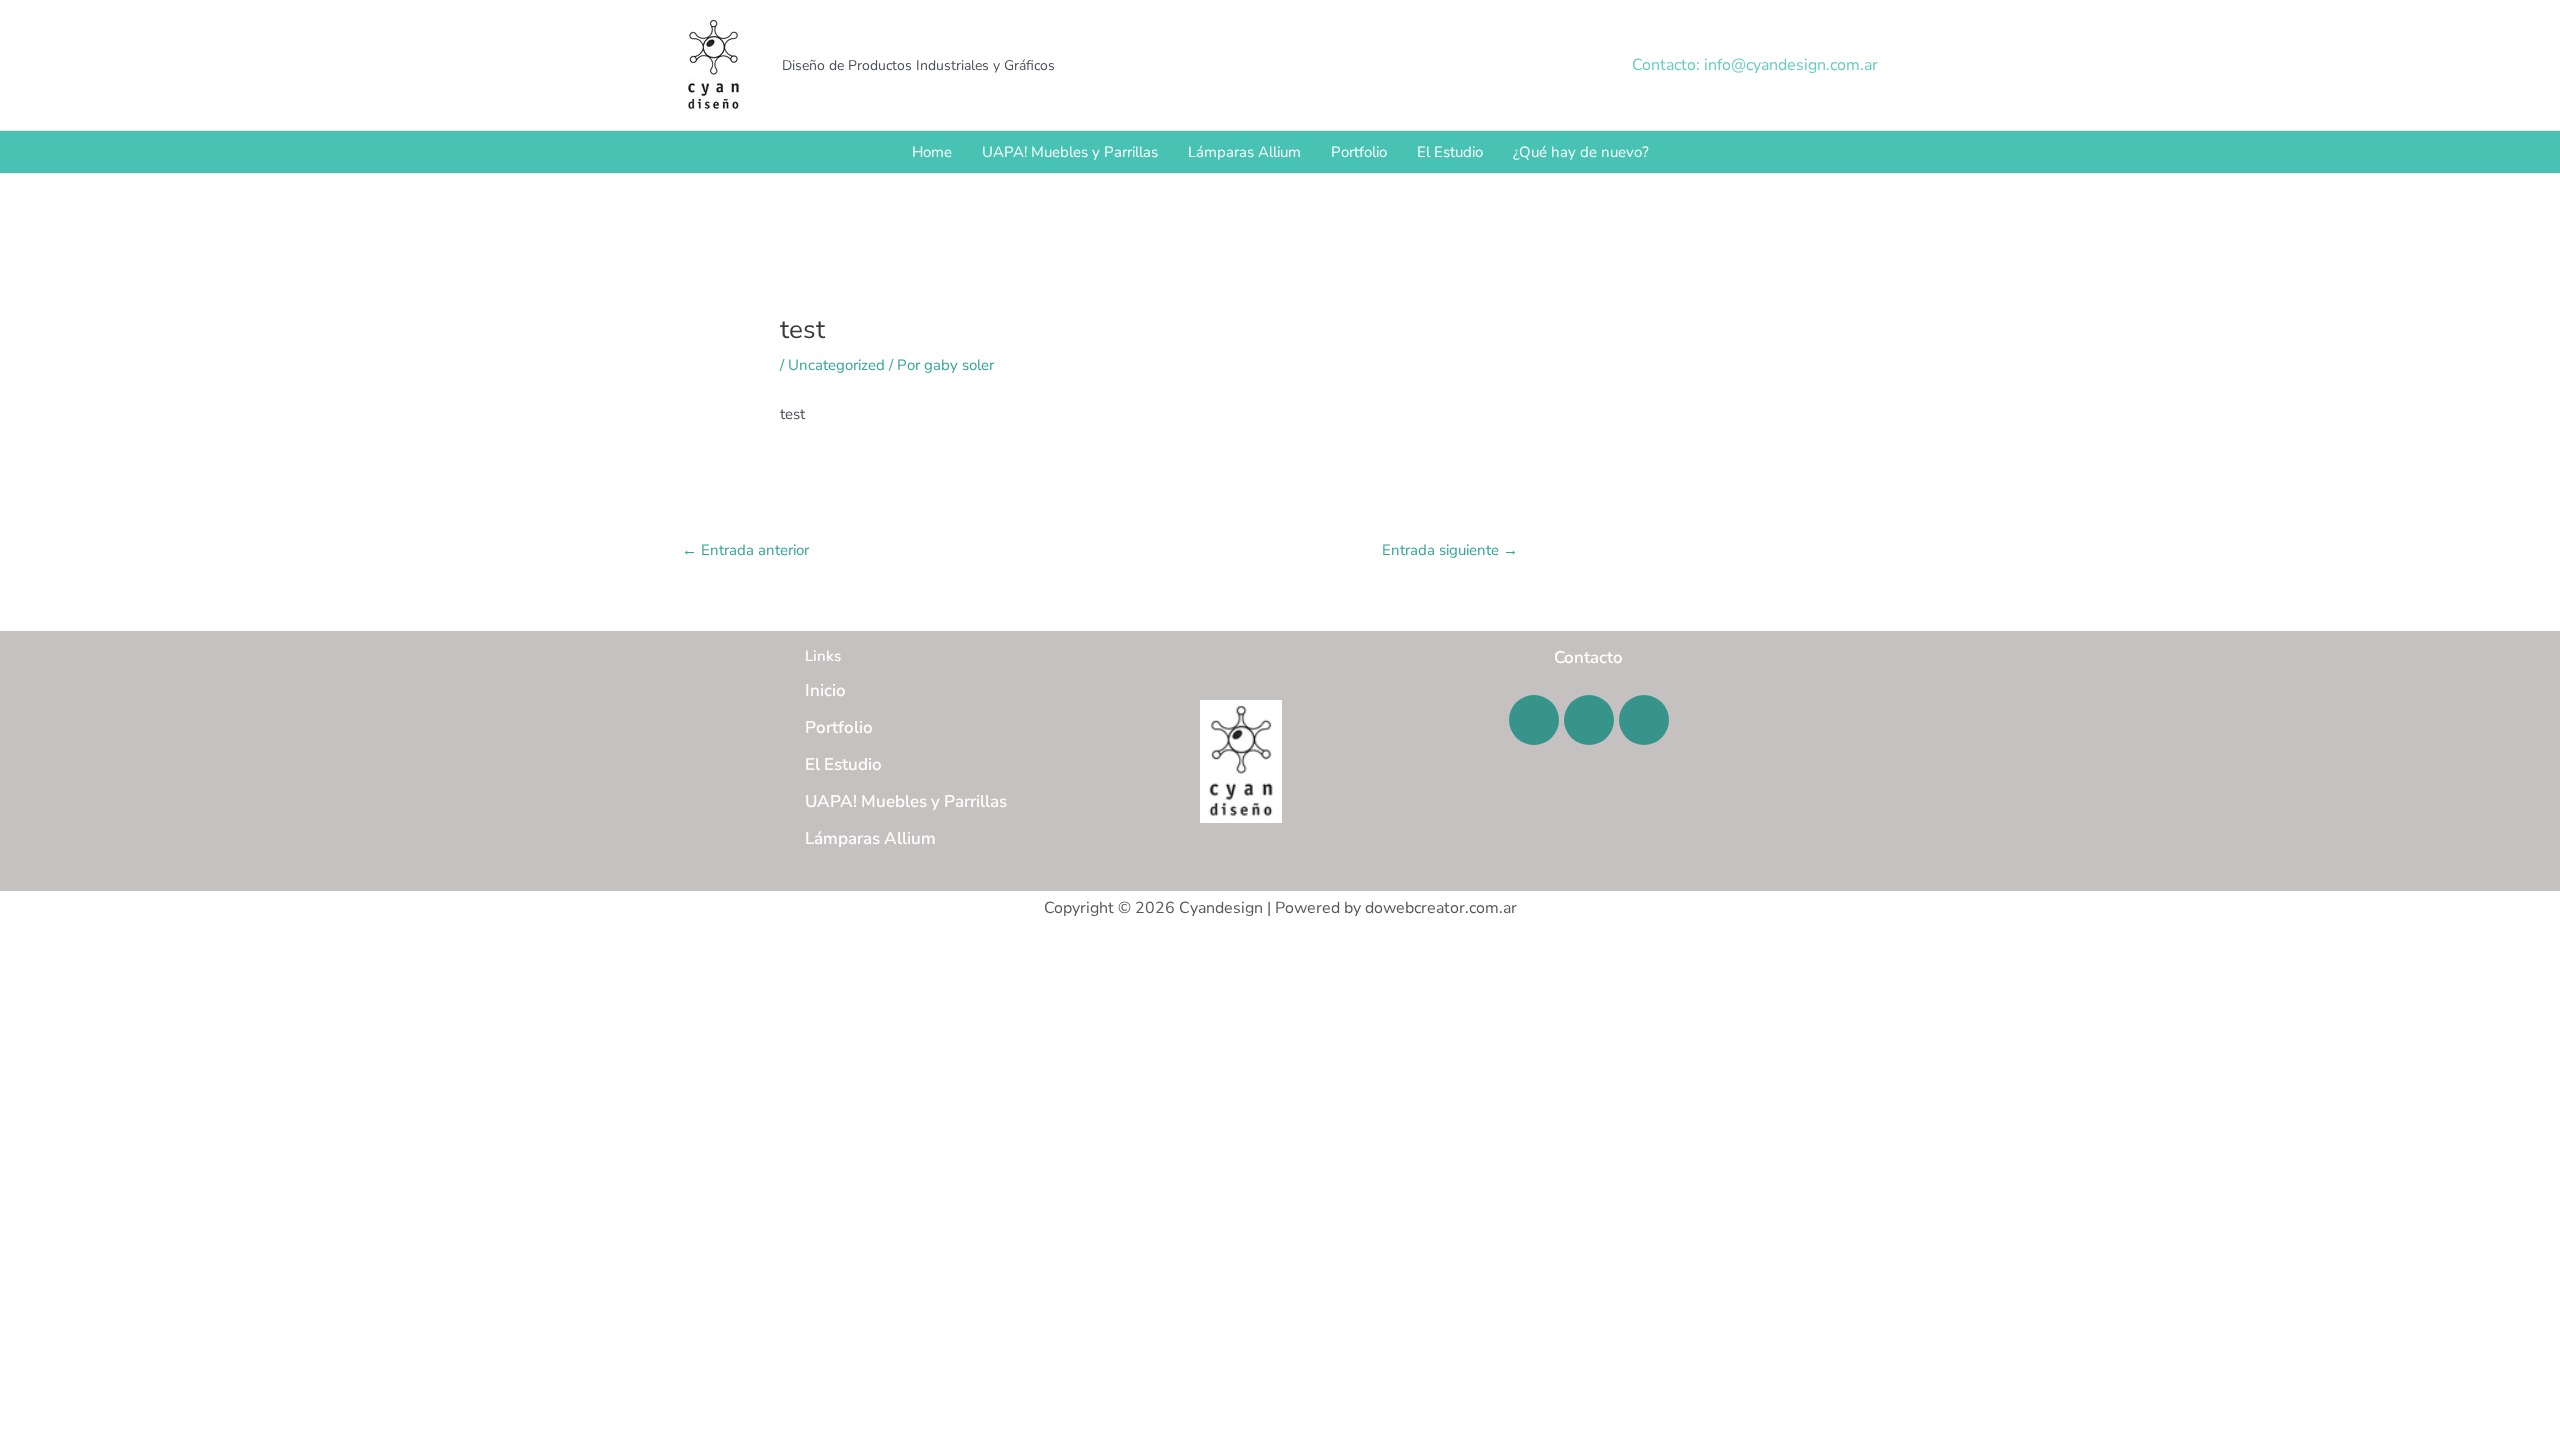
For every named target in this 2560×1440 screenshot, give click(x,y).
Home (932, 152)
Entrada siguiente (1450, 550)
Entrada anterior (745, 550)
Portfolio (1359, 152)
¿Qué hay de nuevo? (1581, 152)
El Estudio (1450, 152)
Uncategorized (836, 365)
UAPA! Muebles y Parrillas (1070, 152)
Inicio (825, 690)
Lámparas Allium (1244, 152)
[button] (1755, 65)
